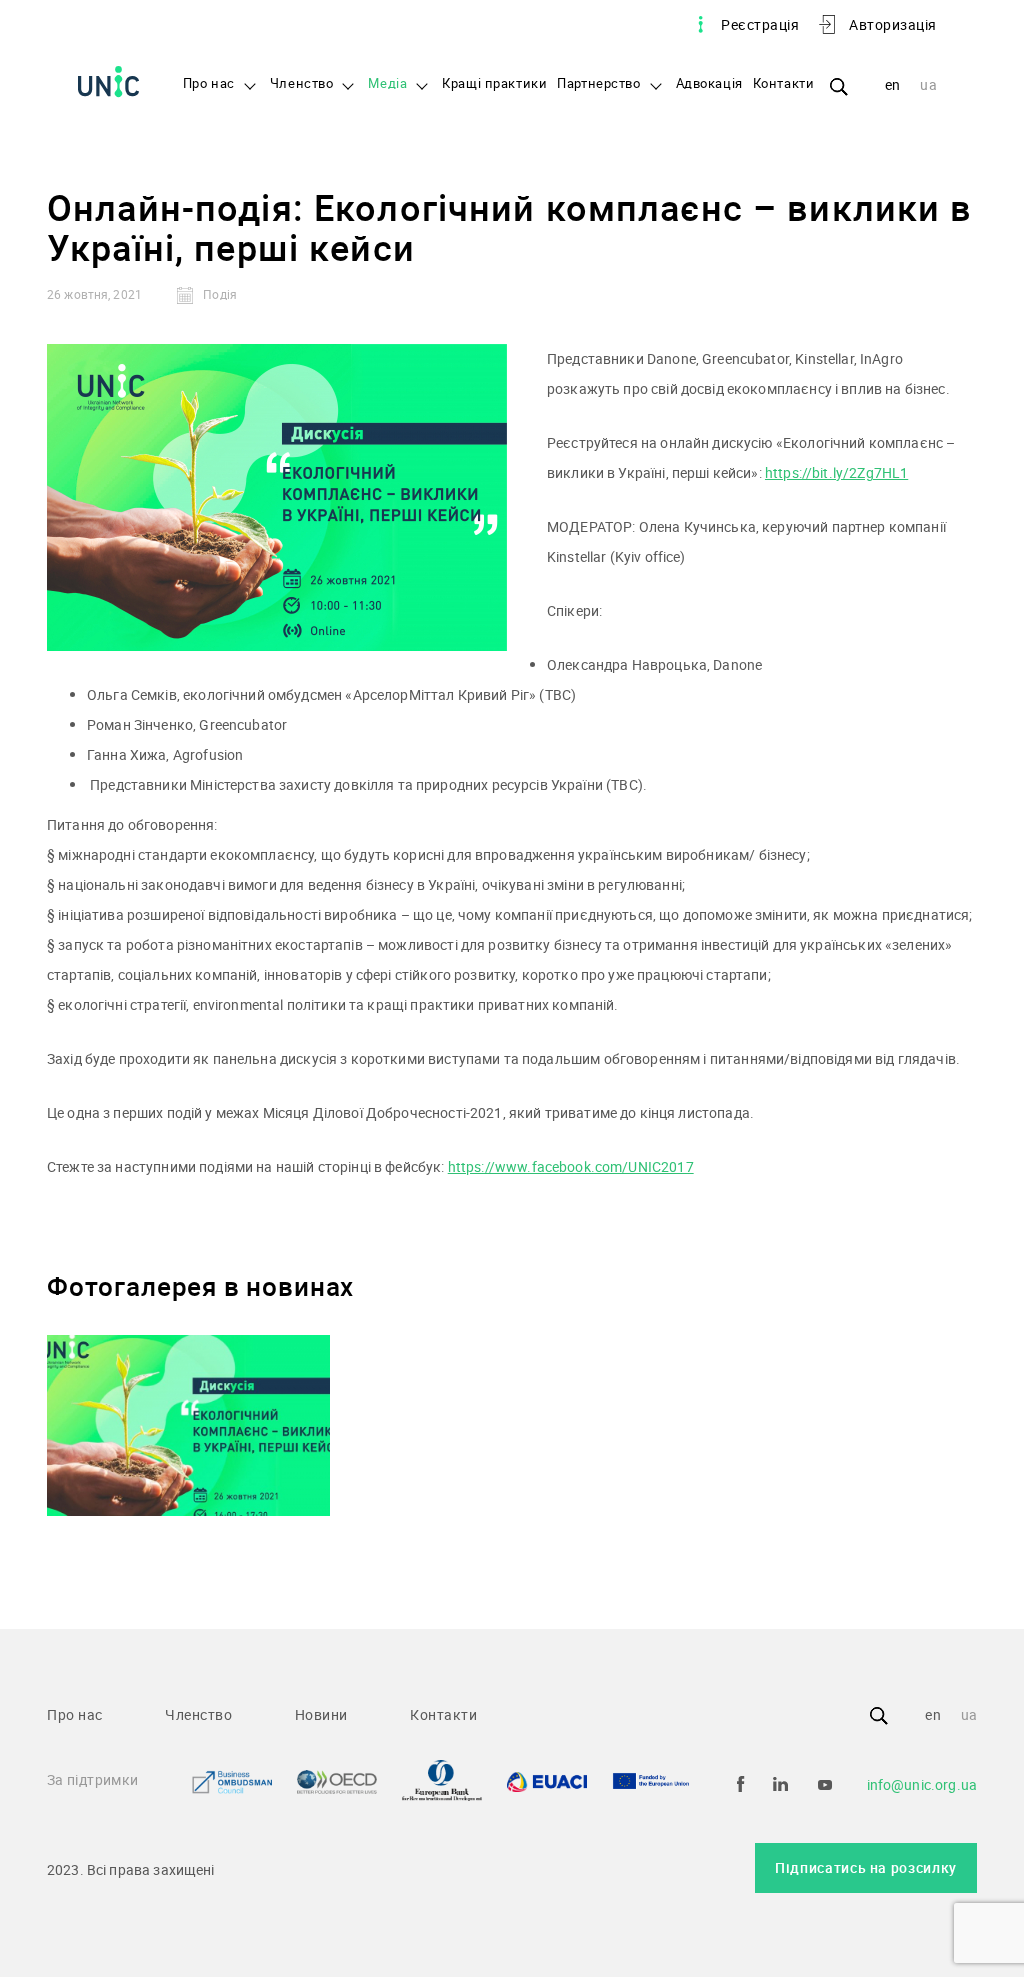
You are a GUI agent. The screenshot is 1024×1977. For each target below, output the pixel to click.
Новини (321, 1714)
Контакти (784, 84)
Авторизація (893, 24)
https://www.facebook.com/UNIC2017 (571, 1166)
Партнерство (598, 84)
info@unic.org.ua (922, 1784)
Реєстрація (760, 24)
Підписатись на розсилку (866, 1867)
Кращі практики (494, 84)
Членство (302, 84)
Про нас (209, 84)
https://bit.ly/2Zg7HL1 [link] (836, 472)
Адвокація (709, 84)
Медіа (387, 84)
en (893, 84)
